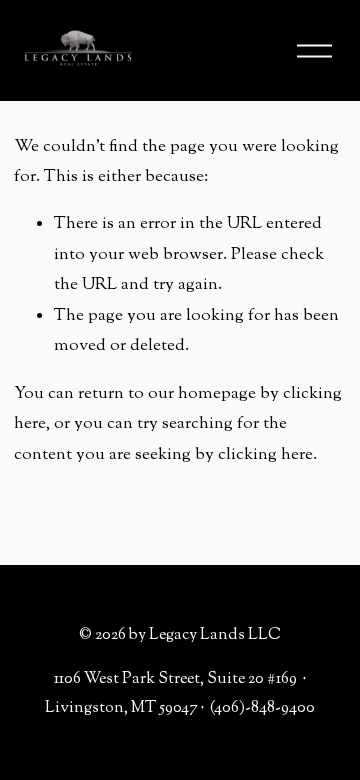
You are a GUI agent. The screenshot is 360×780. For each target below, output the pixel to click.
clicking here (265, 455)
